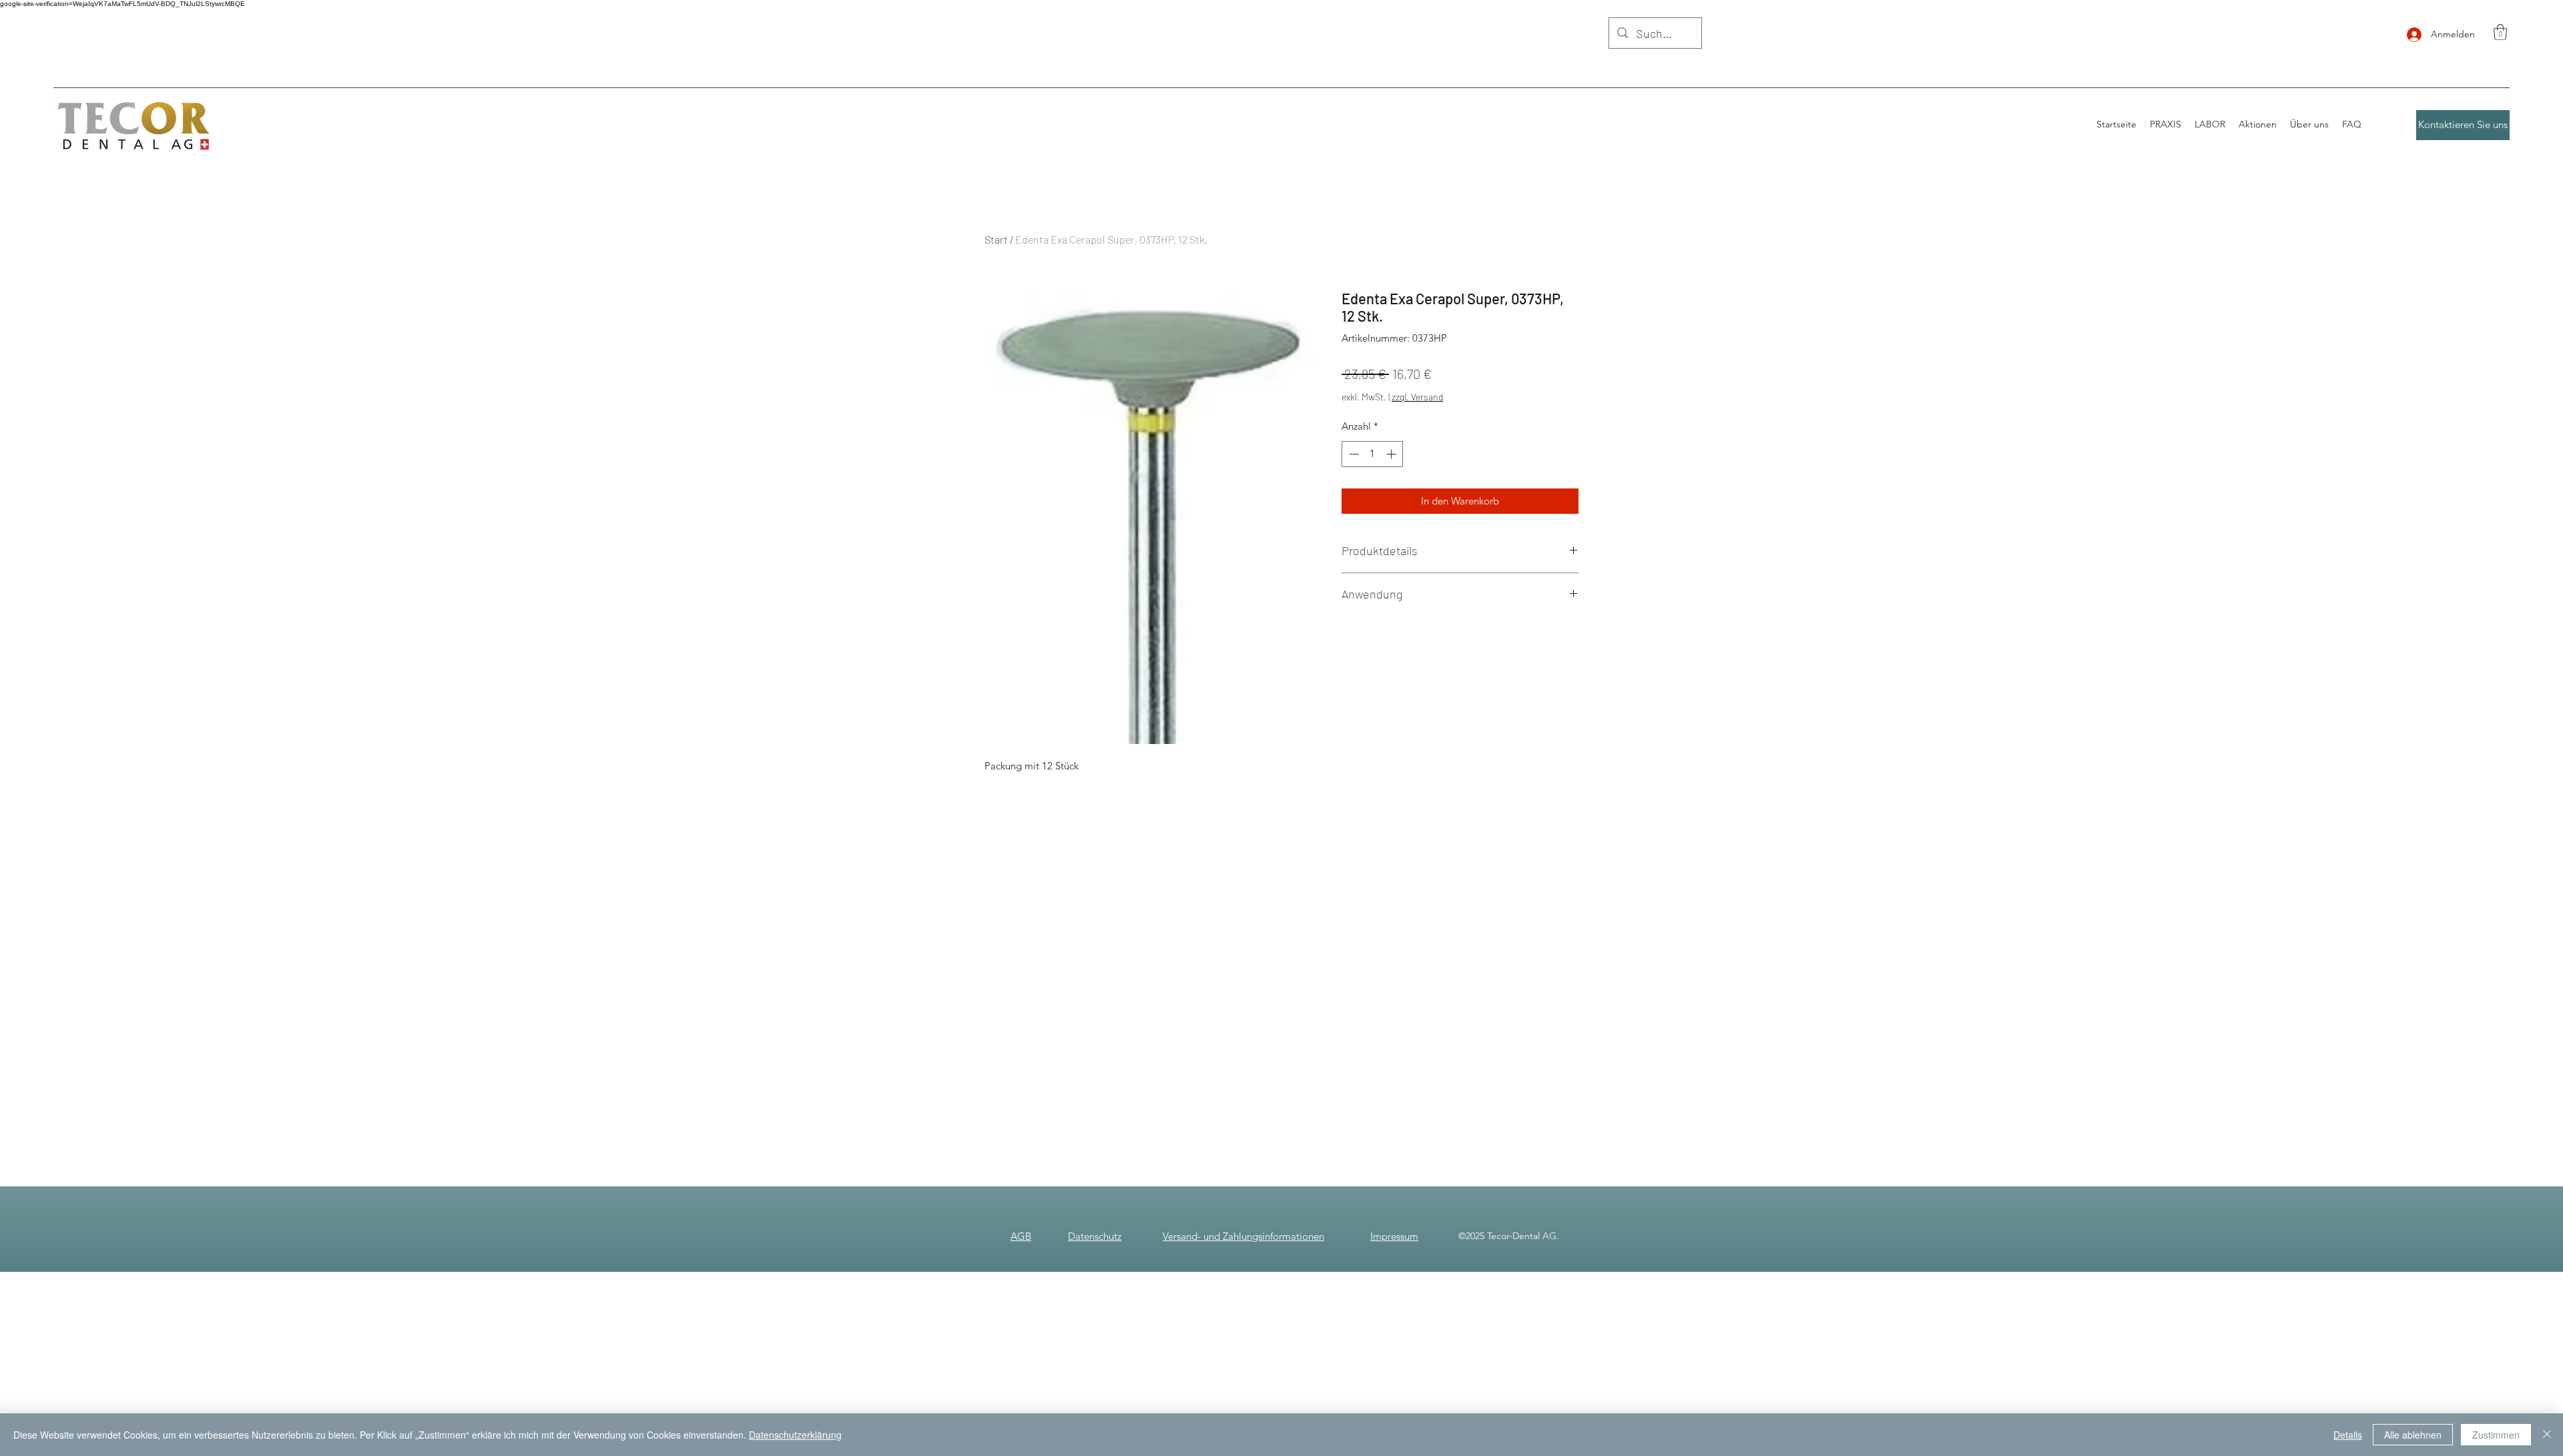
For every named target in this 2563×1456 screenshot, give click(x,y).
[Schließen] (2547, 1435)
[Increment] (1393, 454)
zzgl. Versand (1417, 397)
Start (996, 239)
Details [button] (2348, 1435)
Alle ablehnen (2413, 1435)
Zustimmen (2496, 1435)
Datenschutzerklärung (795, 1435)
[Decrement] (1353, 454)
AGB (1021, 1236)
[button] (2500, 32)
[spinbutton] (1373, 454)
